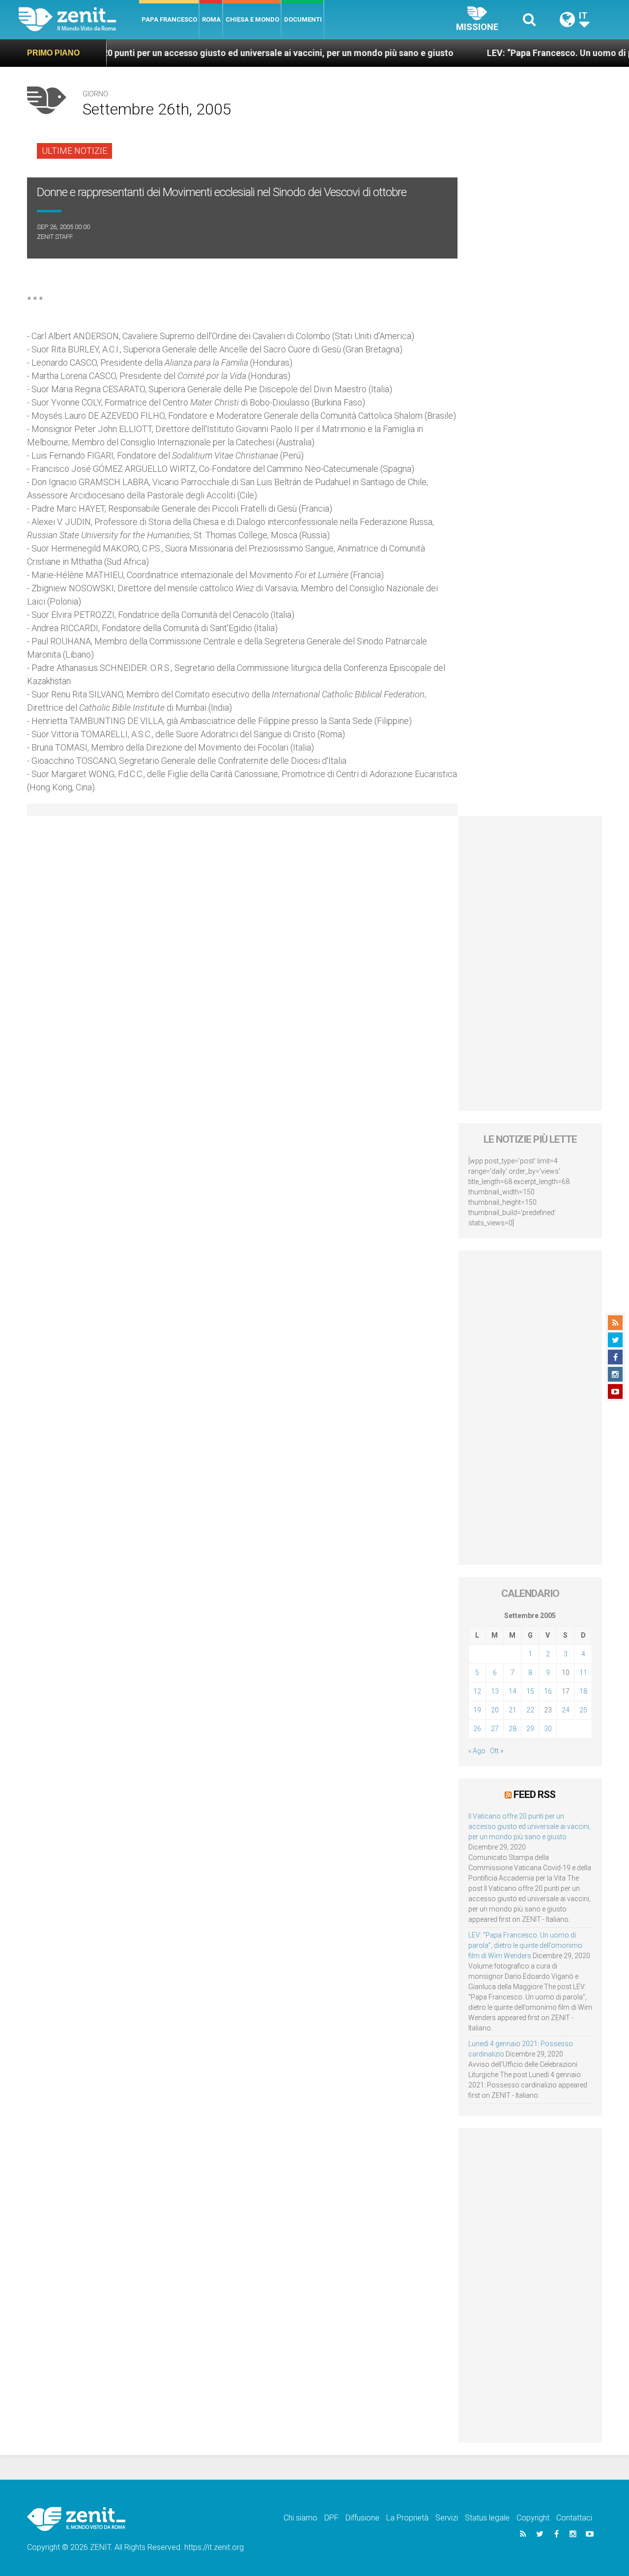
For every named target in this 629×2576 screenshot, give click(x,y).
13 (495, 1691)
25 (583, 1710)
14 (513, 1691)
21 (513, 1710)
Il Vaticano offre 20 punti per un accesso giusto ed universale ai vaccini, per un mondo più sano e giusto (529, 1826)
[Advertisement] (530, 963)
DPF (331, 2518)
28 (513, 1729)
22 (530, 1710)
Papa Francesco (169, 19)
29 (530, 1729)
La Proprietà (407, 2518)
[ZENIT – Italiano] (79, 19)
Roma (211, 19)
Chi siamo (300, 2518)
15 (530, 1691)
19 (477, 1710)
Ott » (497, 1751)
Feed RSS (534, 1795)
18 (583, 1691)
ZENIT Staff (55, 237)
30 (548, 1729)
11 (583, 1673)
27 (495, 1729)
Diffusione (362, 2518)
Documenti (303, 19)
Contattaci (574, 2518)
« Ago (477, 1751)
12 (477, 1691)
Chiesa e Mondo (252, 19)
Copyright (533, 2518)
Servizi (447, 2518)
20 (495, 1710)
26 (477, 1729)
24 (566, 1710)
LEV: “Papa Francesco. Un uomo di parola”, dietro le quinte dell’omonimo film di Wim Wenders (525, 1945)
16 (548, 1691)
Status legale (487, 2518)
